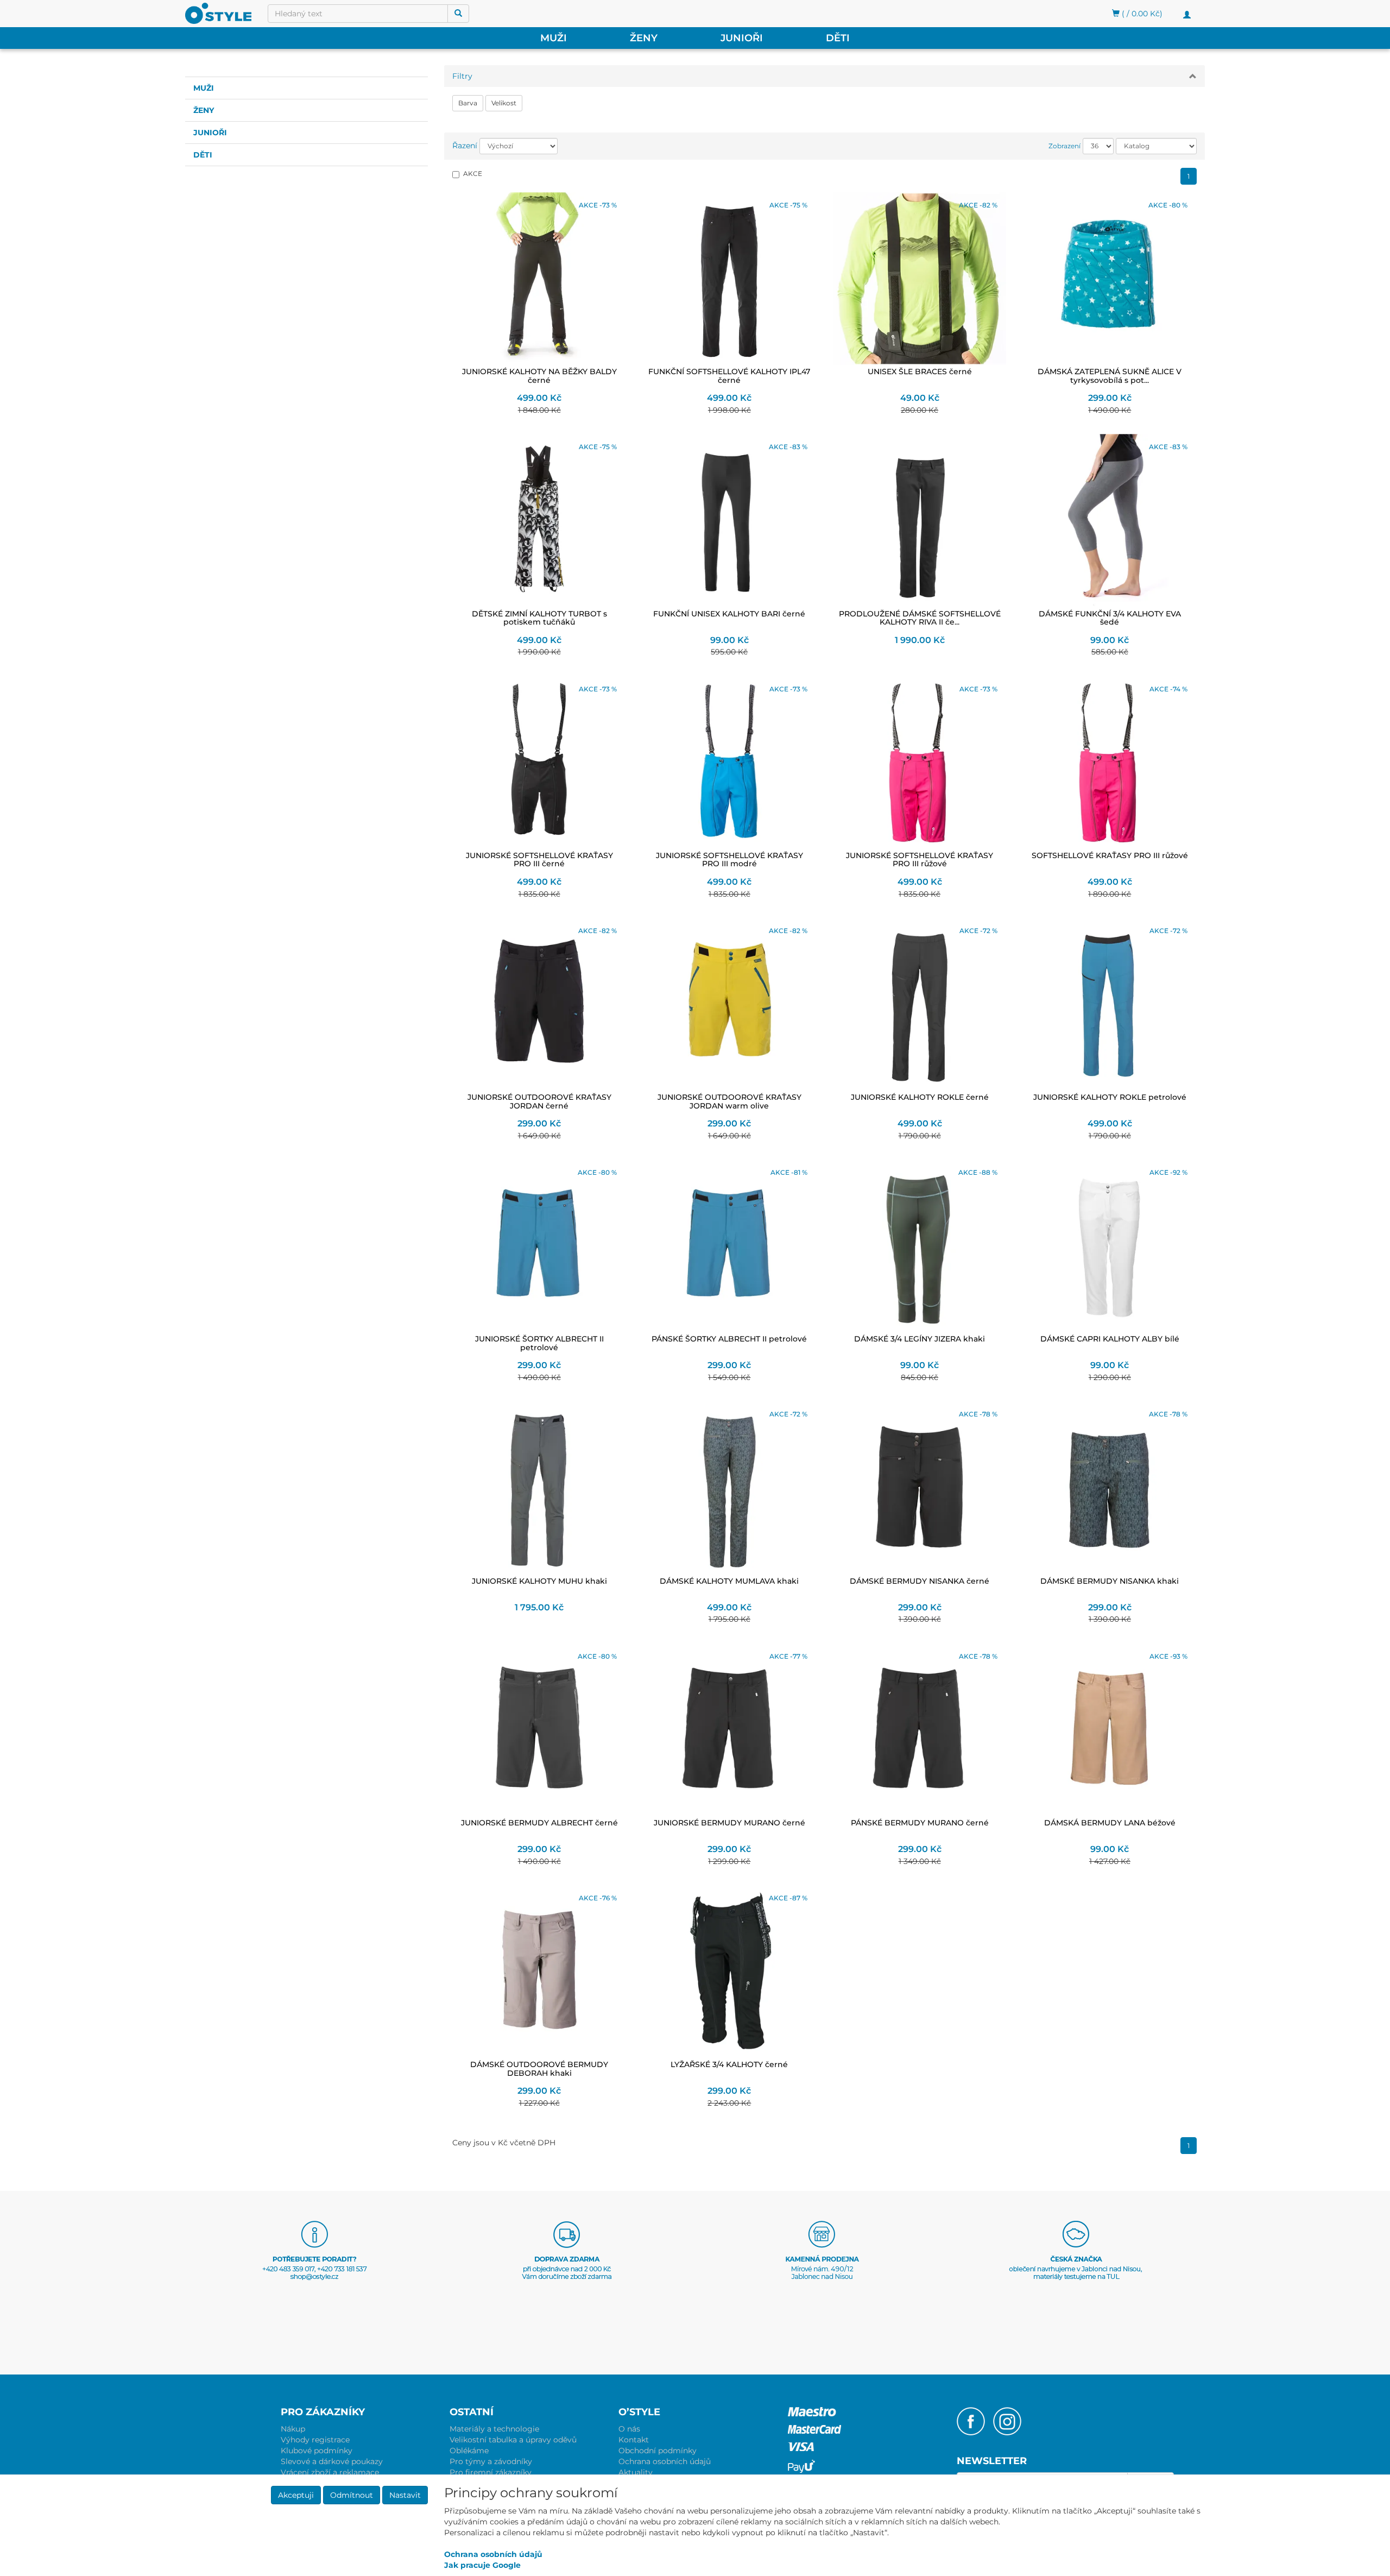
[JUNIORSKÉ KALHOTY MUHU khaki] (539, 1488)
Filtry (462, 76)
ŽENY (644, 38)
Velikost (504, 103)
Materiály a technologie (494, 2429)
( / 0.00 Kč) (1141, 14)
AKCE (473, 174)
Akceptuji (296, 2495)
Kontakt (634, 2440)
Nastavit (405, 2495)
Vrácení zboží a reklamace (330, 2472)
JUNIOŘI (742, 38)
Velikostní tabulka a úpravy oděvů (513, 2440)
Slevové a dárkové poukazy (332, 2461)
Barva (468, 103)
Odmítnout (352, 2495)
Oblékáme (469, 2451)
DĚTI (838, 38)
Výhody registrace (315, 2440)
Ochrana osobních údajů (665, 2461)
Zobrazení (1064, 146)
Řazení (465, 146)
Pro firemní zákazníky (491, 2472)
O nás (629, 2429)
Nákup (293, 2429)
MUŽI (554, 38)
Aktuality (636, 2472)
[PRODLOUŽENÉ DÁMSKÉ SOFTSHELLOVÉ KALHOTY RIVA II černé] (920, 520)
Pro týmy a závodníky (491, 2461)
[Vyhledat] (458, 14)
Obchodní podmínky (658, 2451)
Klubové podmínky (317, 2451)
